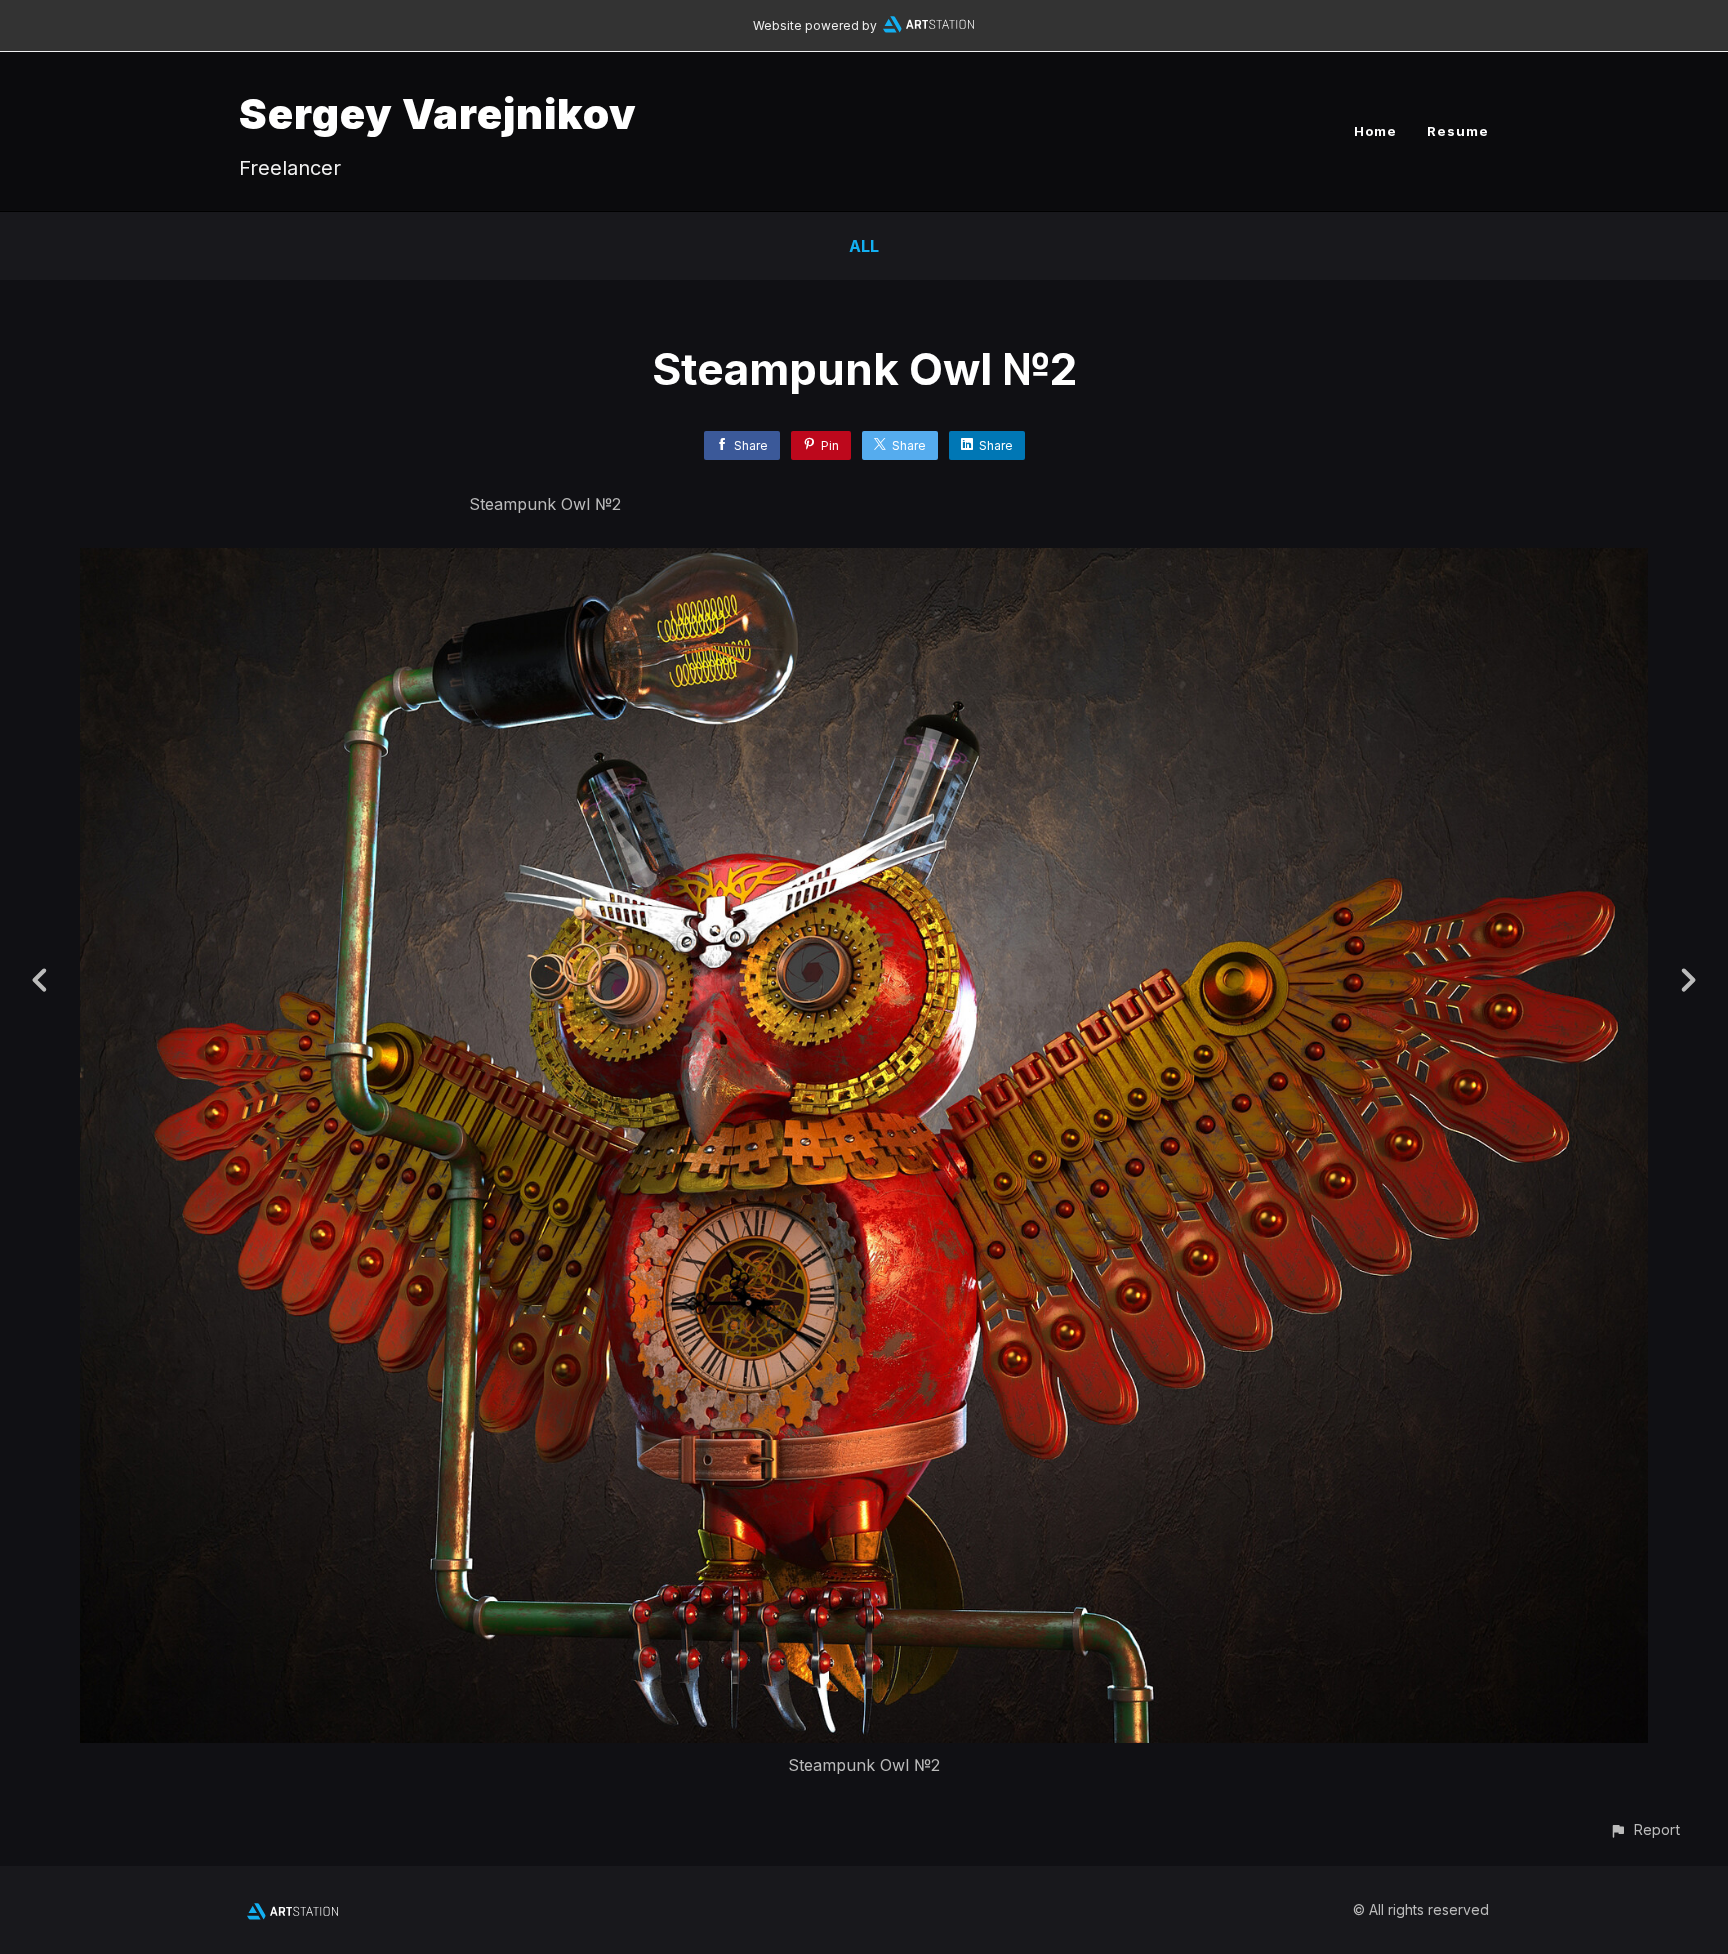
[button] (1644, 1829)
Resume (1458, 131)
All (864, 246)
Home (1375, 131)
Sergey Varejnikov (438, 113)
